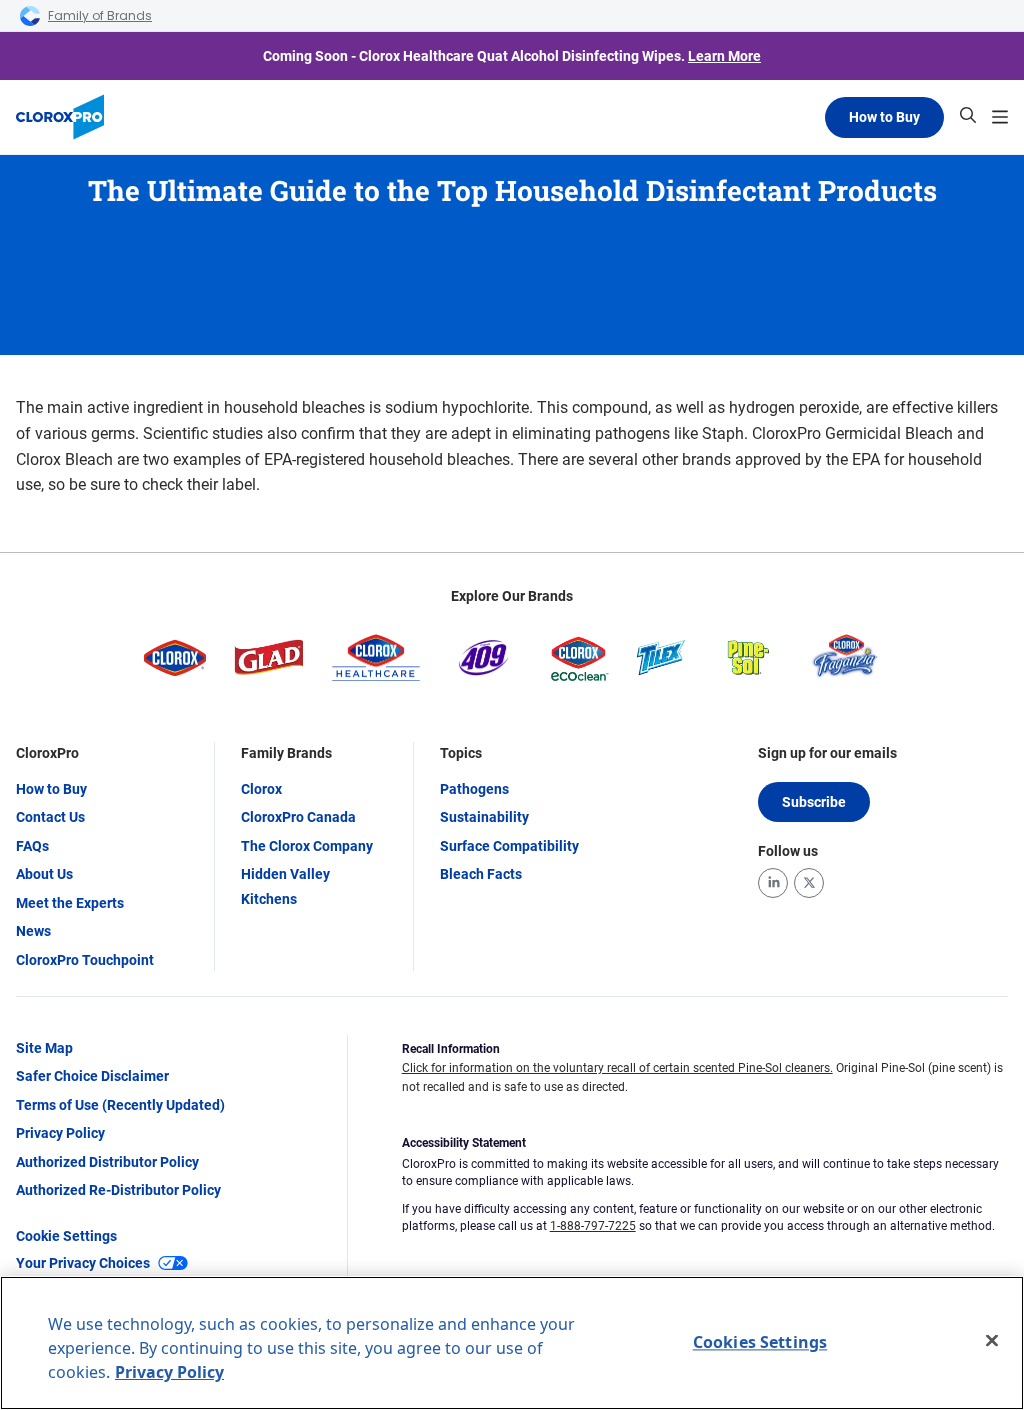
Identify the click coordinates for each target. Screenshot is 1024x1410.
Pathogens (474, 789)
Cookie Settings (66, 1236)
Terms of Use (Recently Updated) (120, 1105)
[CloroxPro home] (60, 117)
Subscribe (814, 802)
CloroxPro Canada (298, 817)
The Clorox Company (307, 846)
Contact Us (50, 817)
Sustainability (484, 817)
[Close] (992, 1341)
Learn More (724, 56)
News (33, 931)
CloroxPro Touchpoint (85, 960)
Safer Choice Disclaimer (92, 1076)
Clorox (261, 789)
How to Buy (884, 117)
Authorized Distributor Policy (107, 1162)
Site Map (44, 1048)
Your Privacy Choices (83, 1263)
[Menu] (1000, 117)
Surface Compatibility (509, 846)
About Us (44, 874)
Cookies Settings (760, 1342)
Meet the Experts (70, 903)
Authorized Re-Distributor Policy (118, 1190)
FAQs (32, 846)
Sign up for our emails (827, 753)
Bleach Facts (481, 874)
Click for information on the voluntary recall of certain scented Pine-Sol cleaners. (617, 1068)
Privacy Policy (60, 1133)
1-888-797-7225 (593, 1226)
